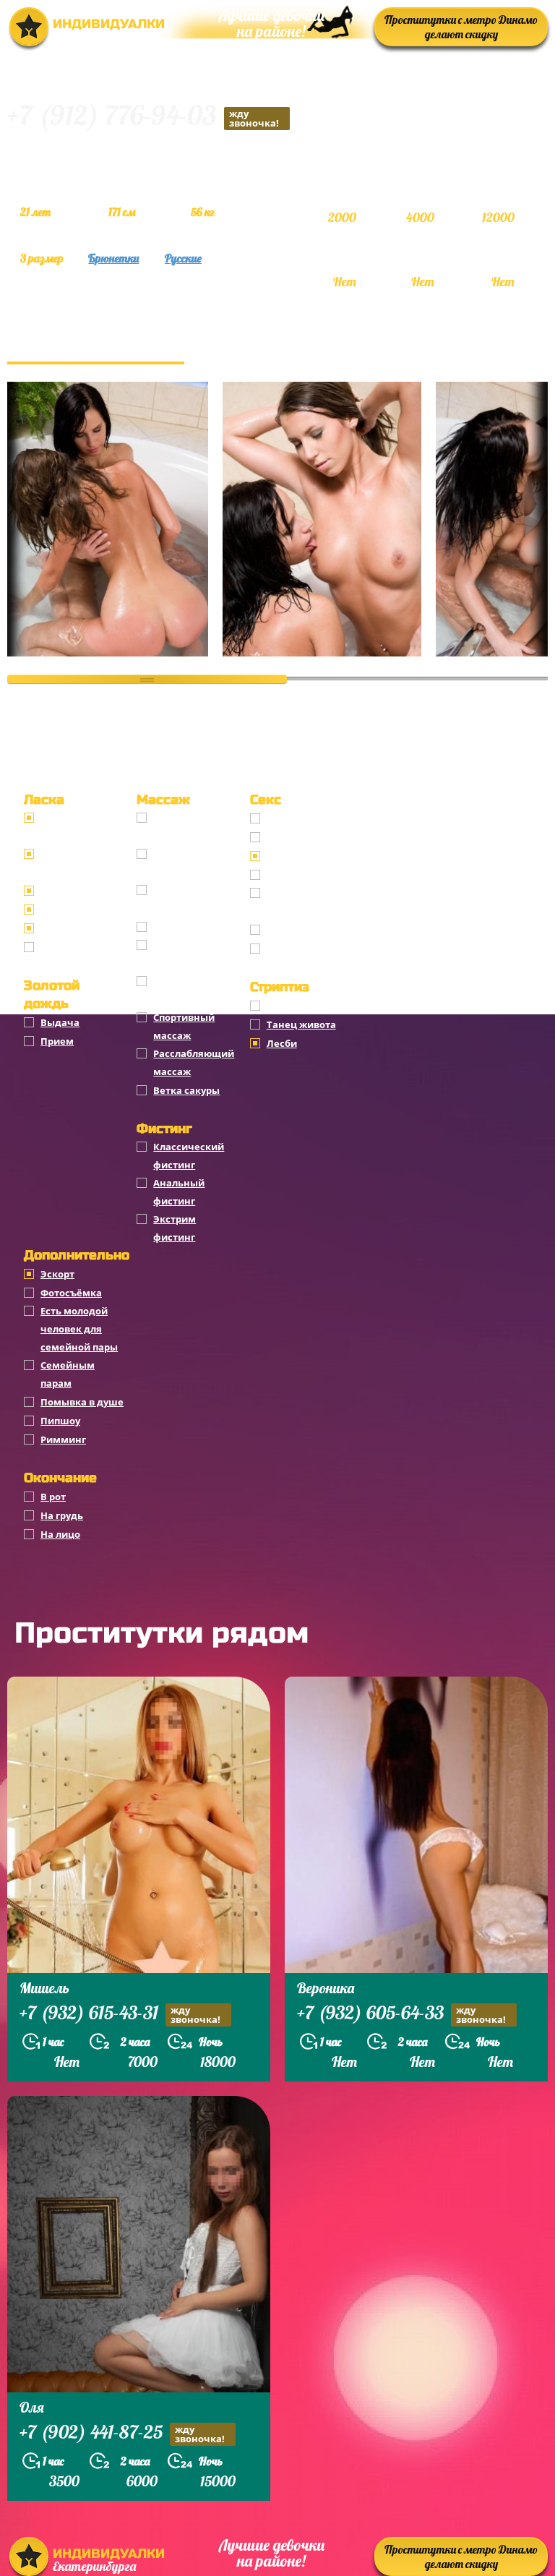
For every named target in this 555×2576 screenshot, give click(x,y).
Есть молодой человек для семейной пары (79, 1329)
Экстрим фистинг (175, 1228)
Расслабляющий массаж (194, 1062)
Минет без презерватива (75, 863)
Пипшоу (60, 1421)
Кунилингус (69, 928)
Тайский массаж (194, 927)
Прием (57, 1041)
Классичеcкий (302, 818)
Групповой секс (304, 875)
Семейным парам (68, 1374)
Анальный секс (304, 837)
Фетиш (284, 949)
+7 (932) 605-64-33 (401, 2014)
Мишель (44, 1988)
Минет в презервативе (75, 827)
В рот (53, 1497)
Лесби (282, 1043)
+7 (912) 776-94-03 (143, 117)
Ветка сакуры (186, 1090)
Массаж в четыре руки (196, 990)
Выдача (60, 1022)
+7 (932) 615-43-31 (120, 2014)
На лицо (60, 1534)
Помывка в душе (82, 1402)
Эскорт (57, 1274)
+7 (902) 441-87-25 (122, 2434)
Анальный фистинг (179, 1192)
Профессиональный (196, 827)
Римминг (63, 1439)
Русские (183, 258)
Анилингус (67, 947)
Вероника (326, 1988)
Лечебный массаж (179, 954)
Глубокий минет (80, 891)
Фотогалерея (96, 347)
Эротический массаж (186, 863)
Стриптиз (289, 1006)
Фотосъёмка (71, 1293)
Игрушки (289, 930)
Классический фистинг (189, 1156)
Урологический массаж (191, 899)
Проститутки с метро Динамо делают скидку (461, 27)
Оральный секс (304, 856)
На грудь (62, 1515)
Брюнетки (113, 258)
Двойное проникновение (306, 902)
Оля (32, 2407)
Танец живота (301, 1024)
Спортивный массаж (184, 1026)
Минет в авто (73, 910)
